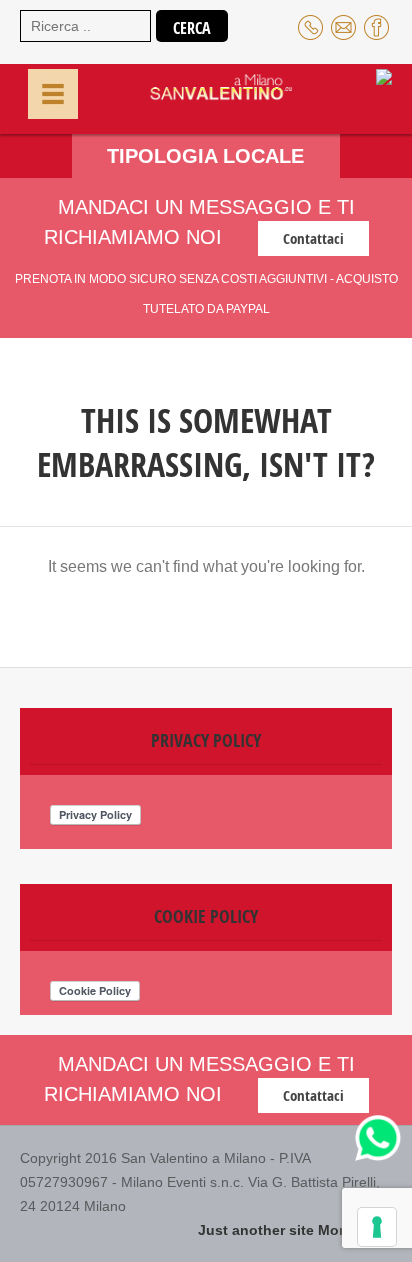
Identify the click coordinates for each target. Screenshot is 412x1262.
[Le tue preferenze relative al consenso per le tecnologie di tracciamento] (377, 1227)
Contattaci (313, 238)
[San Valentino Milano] (200, 96)
